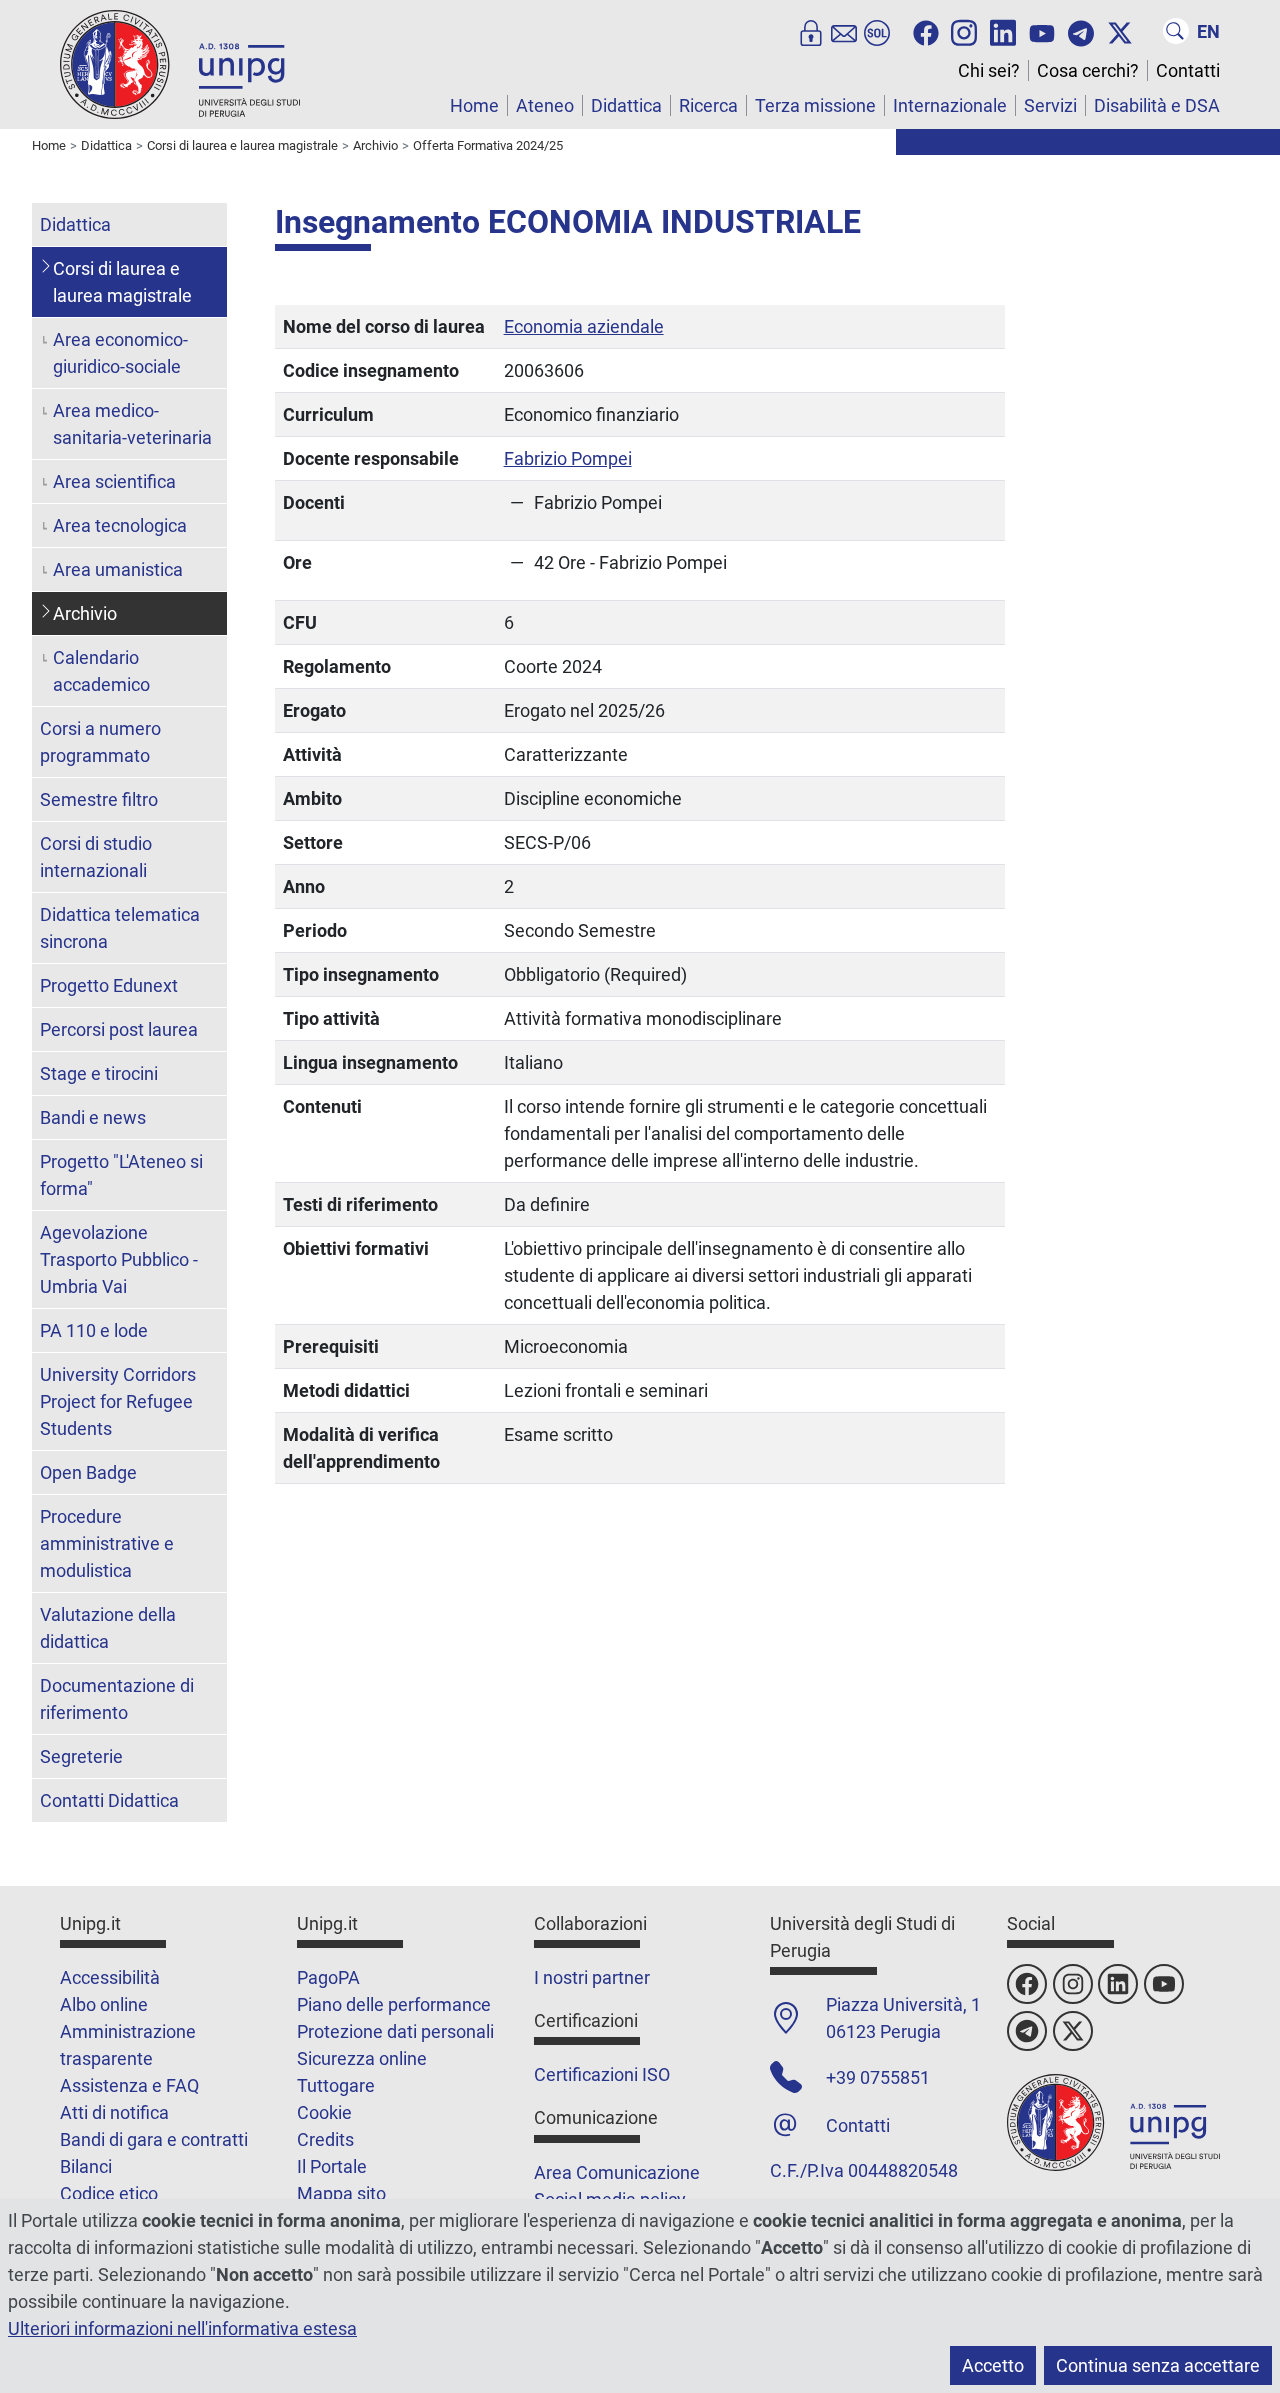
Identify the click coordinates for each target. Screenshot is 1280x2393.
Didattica (626, 105)
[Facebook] (926, 31)
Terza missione (815, 105)
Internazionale (950, 105)
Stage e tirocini (99, 1073)
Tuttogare (336, 2085)
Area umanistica (118, 569)
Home (474, 105)
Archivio (85, 613)
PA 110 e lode (94, 1330)
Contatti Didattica (109, 1800)
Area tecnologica (120, 525)
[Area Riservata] (811, 31)
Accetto (993, 2365)
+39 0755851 (878, 2077)
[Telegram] (1081, 31)
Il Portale (332, 2166)
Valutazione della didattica (108, 1628)
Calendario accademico (101, 671)
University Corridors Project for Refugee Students (118, 1401)
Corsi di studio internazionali (96, 857)
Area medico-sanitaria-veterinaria (132, 424)
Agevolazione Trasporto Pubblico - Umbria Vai (119, 1259)
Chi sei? (989, 70)
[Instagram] (964, 31)
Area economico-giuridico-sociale (120, 353)
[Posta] (844, 31)
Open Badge (88, 1472)
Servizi (1050, 105)
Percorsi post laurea (119, 1029)
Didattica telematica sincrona (120, 928)
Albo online (104, 2004)
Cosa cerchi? (1088, 70)
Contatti (1188, 70)
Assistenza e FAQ (129, 2085)
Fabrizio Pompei (568, 458)
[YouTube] (1042, 31)
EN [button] (1208, 31)
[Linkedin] (1003, 31)
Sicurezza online (362, 2058)
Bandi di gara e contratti (154, 2139)
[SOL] (877, 31)
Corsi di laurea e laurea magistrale (122, 282)
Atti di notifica (114, 2112)
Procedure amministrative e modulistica (107, 1543)
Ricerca (708, 105)
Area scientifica (114, 481)
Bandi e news (93, 1117)
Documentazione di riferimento (117, 1699)
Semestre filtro (99, 799)
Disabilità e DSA (1157, 105)
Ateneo (545, 105)
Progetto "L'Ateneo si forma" (121, 1175)
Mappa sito (341, 2193)
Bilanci (86, 2166)
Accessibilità (110, 1977)
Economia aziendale (584, 326)
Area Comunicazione (617, 2172)
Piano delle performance (394, 2004)
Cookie (324, 2112)
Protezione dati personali (395, 2031)
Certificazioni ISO (602, 2074)
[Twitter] (1120, 31)
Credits (325, 2139)
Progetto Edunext (109, 985)
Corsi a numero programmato (100, 742)
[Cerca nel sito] (1176, 31)
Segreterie (81, 1756)
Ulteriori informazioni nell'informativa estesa (182, 2328)
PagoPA (328, 1977)
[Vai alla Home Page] (180, 63)
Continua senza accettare (1158, 2365)
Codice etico (109, 2193)
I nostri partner (592, 1977)
